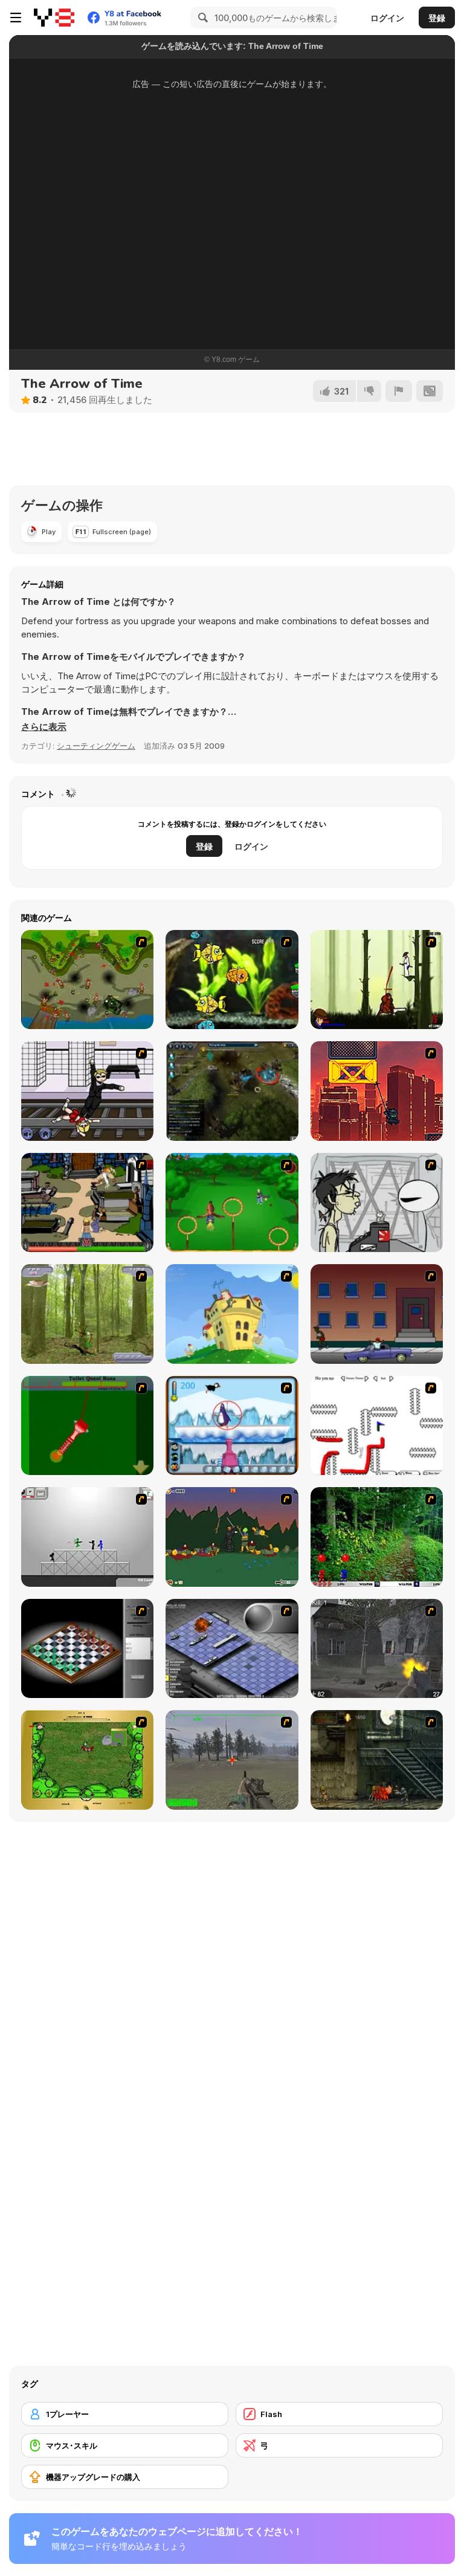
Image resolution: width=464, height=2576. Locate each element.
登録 (437, 18)
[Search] (201, 18)
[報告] (399, 391)
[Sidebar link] (16, 18)
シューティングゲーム (96, 746)
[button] (44, 727)
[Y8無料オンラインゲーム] (54, 18)
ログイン (387, 18)
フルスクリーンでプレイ (232, 288)
